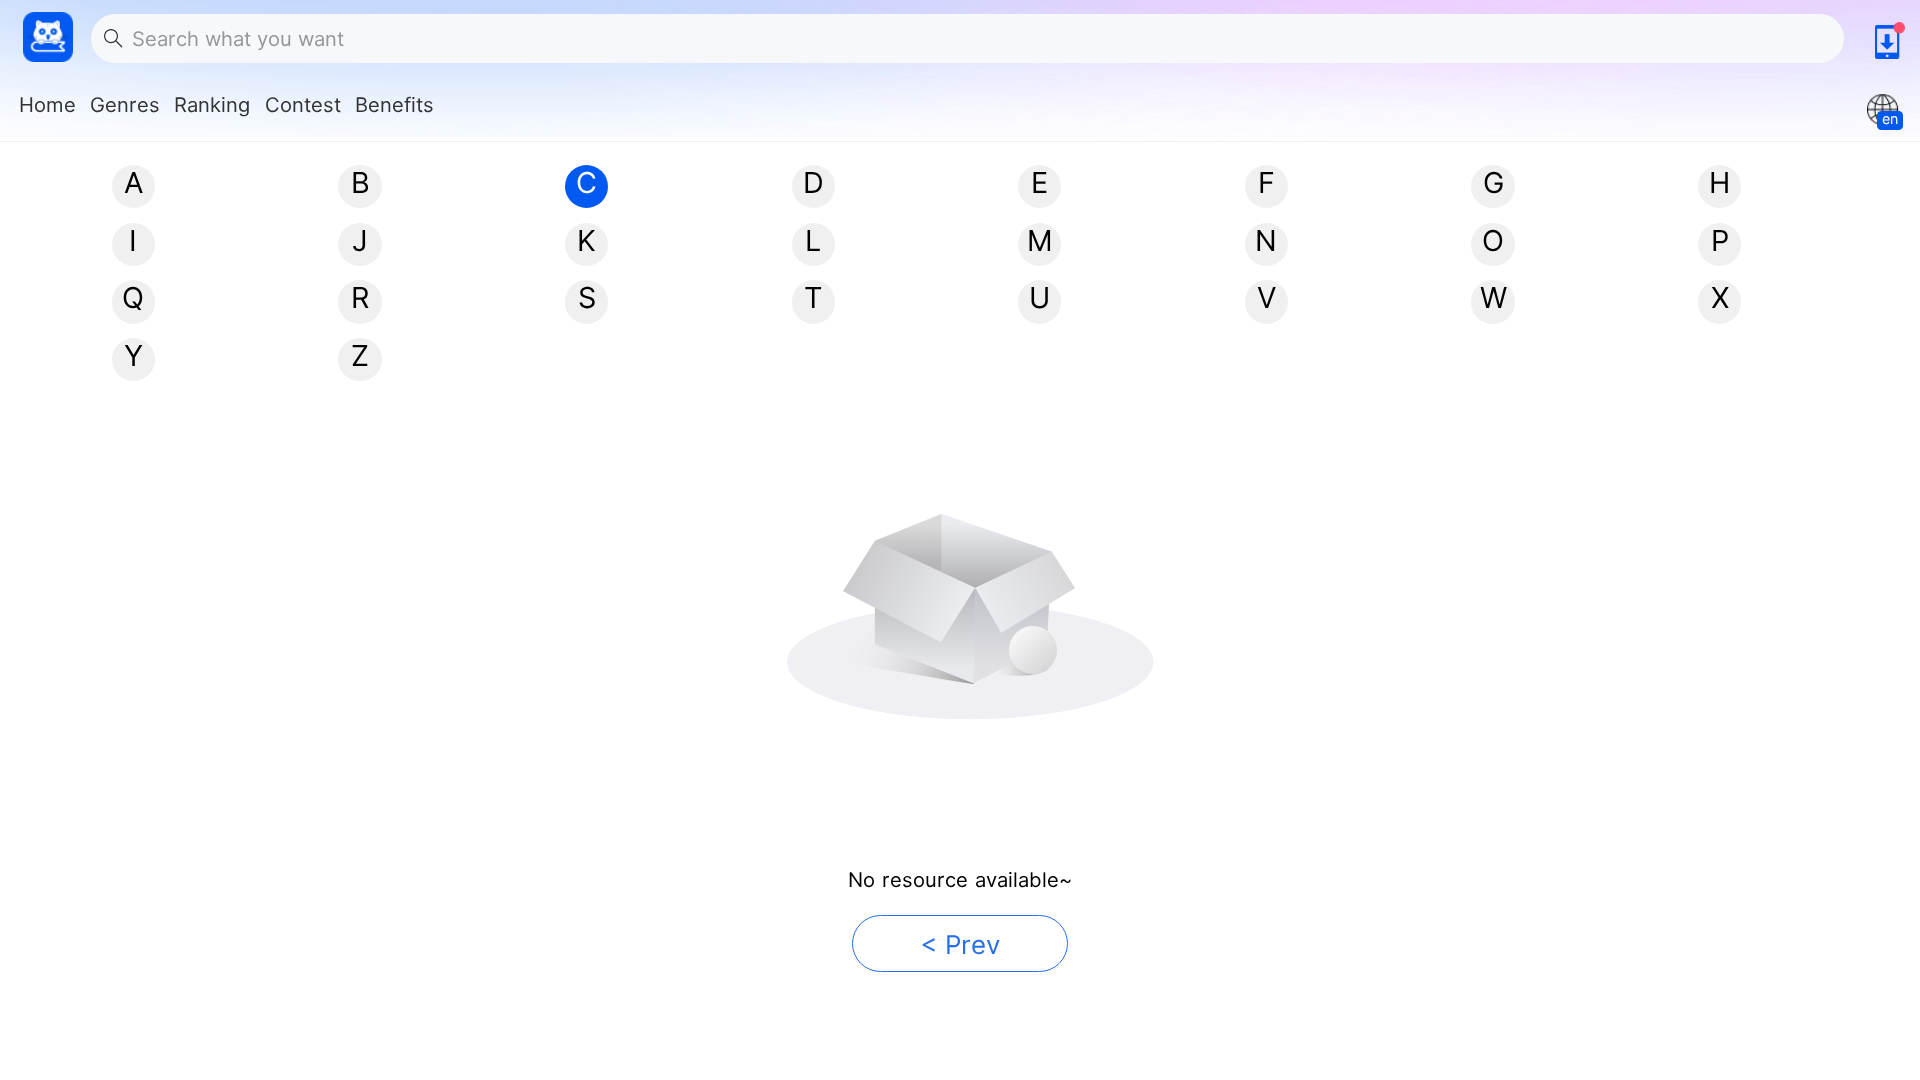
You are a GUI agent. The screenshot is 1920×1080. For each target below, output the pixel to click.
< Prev (960, 944)
